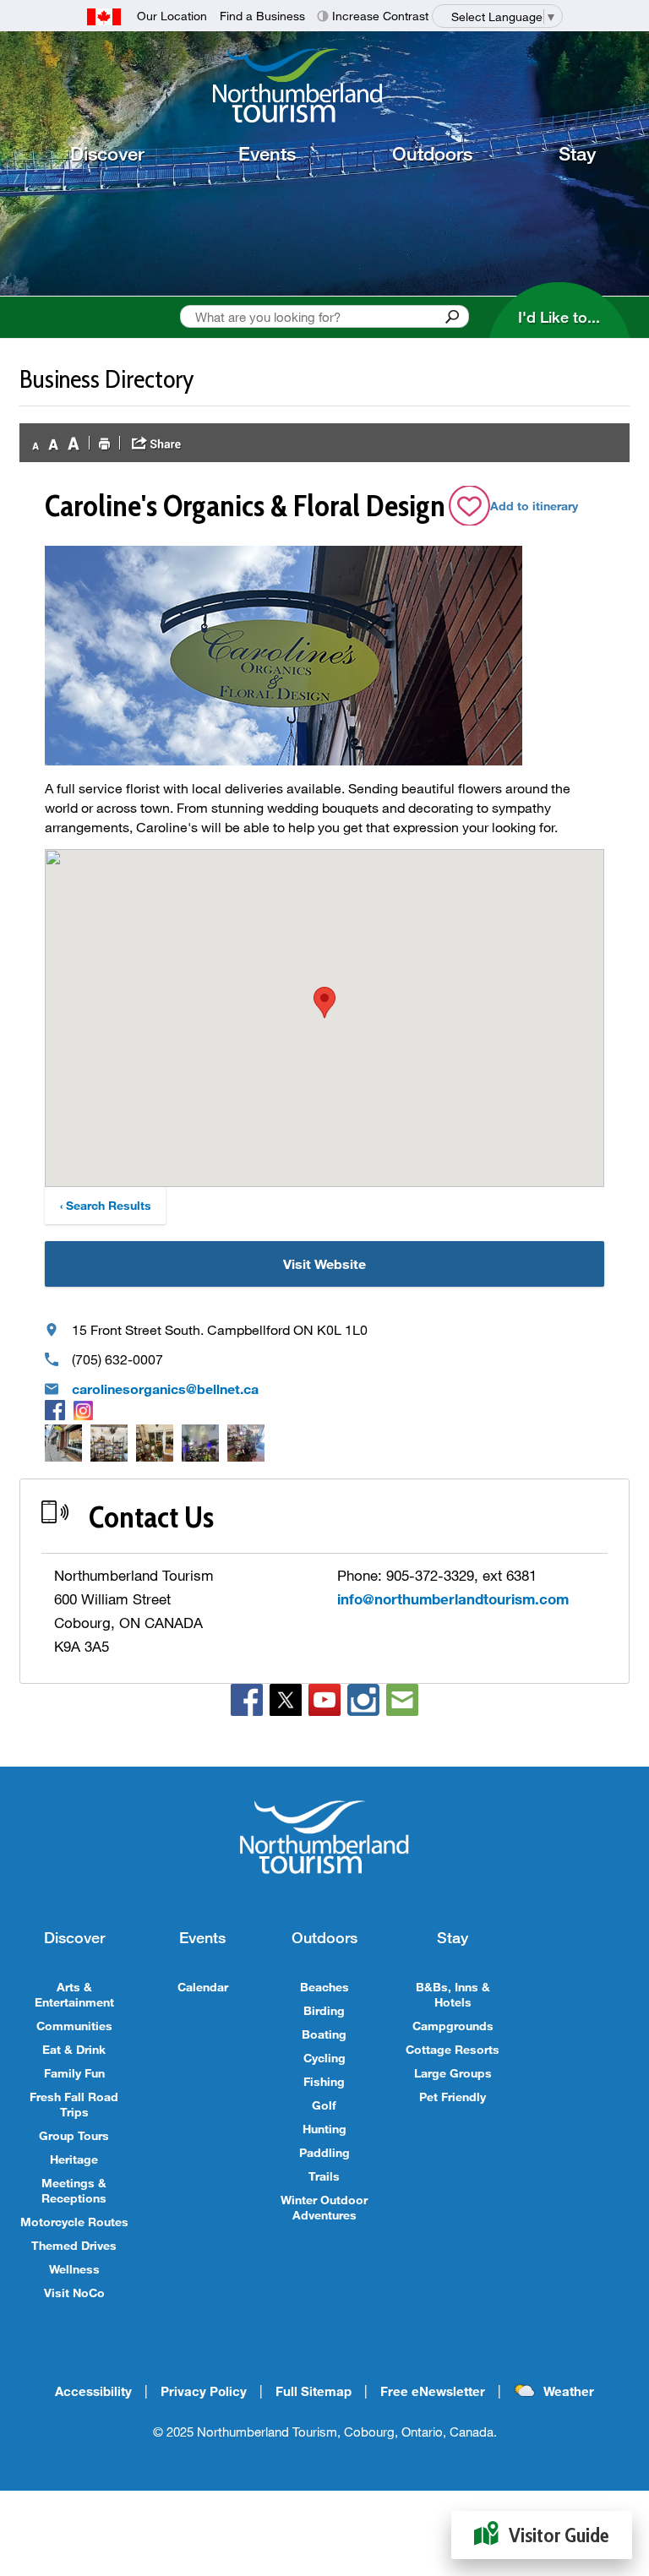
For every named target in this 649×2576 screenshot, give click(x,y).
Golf (324, 2105)
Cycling (324, 2058)
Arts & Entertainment (74, 1994)
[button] (324, 1002)
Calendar (203, 1987)
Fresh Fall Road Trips (74, 2104)
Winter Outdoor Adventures (324, 2207)
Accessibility (93, 2391)
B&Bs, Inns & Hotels (453, 1994)
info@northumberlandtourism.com (453, 1599)
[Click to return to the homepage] (331, 85)
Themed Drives (74, 2245)
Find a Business (262, 16)
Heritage (74, 2159)
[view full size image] (63, 1443)
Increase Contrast (380, 16)
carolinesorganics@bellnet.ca (165, 1389)
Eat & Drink (74, 2049)
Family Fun (74, 2073)
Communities (74, 2026)
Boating (324, 2034)
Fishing (324, 2081)
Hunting (324, 2129)
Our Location (172, 16)
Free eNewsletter (433, 2391)
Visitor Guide (559, 2535)
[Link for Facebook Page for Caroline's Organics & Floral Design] (55, 1409)
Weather (569, 2391)
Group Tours (74, 2135)
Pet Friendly (453, 2097)
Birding (324, 2010)
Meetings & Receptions (74, 2190)
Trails (324, 2176)
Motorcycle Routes (74, 2222)
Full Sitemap (314, 2391)
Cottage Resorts (453, 2049)
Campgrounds (453, 2026)
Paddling (324, 2152)
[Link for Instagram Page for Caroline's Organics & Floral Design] (83, 1409)
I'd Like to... (559, 317)
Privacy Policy (204, 2391)
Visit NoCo (74, 2293)
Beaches (324, 1987)
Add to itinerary (534, 506)
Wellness (74, 2269)
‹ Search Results (106, 1205)
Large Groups (453, 2073)
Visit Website (324, 1263)
